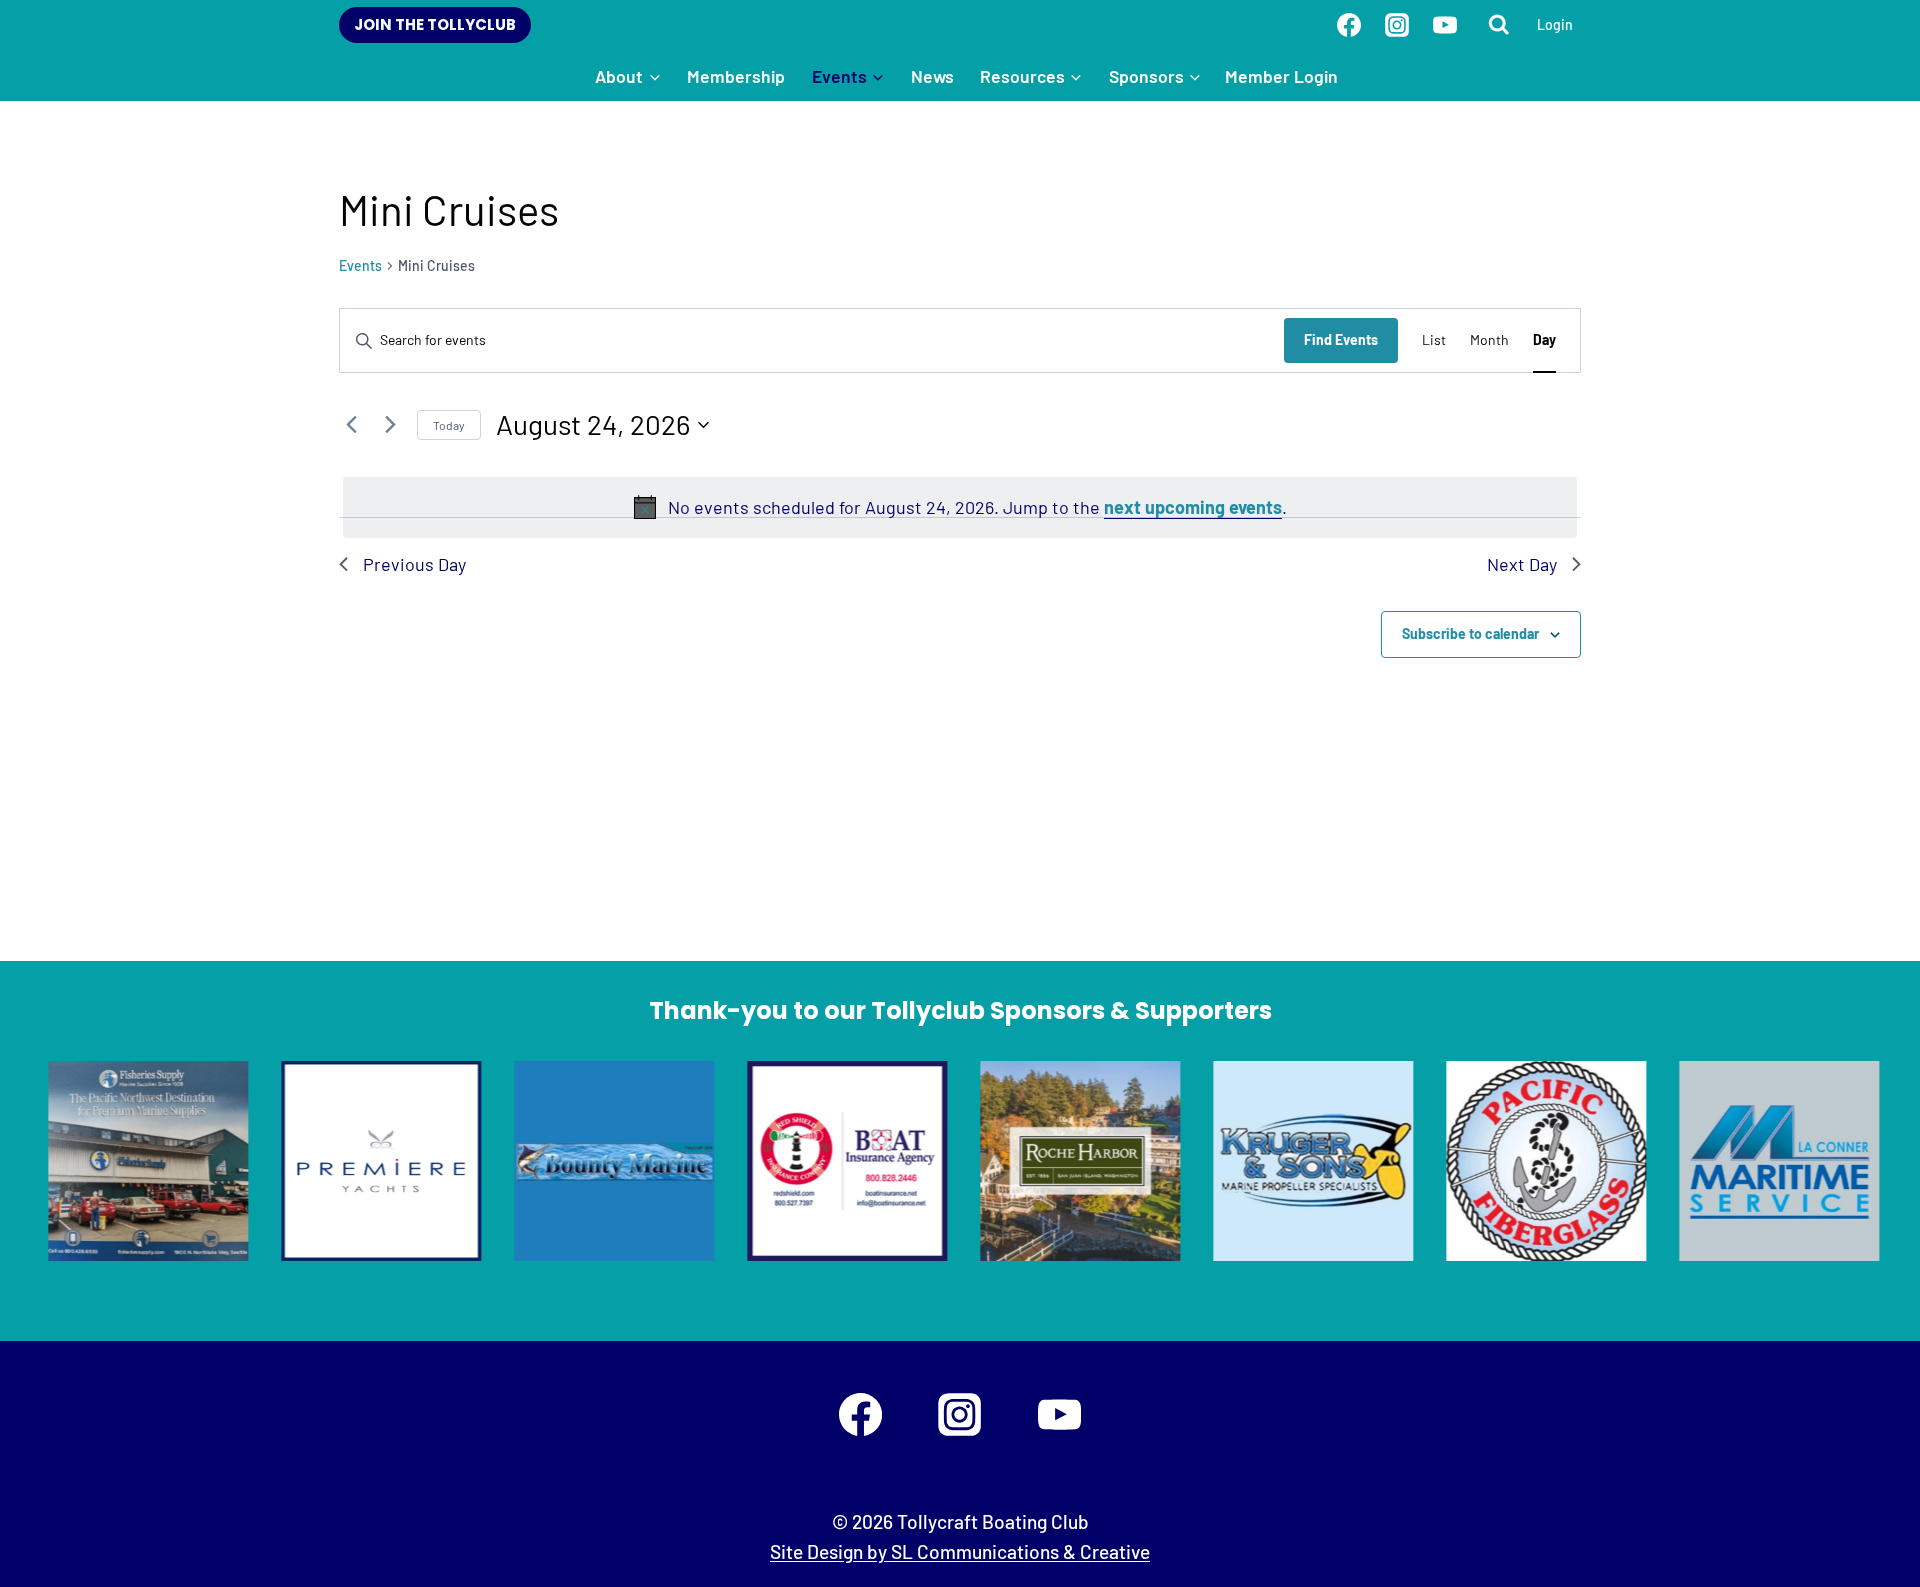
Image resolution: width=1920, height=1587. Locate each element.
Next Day (1522, 564)
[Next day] (390, 425)
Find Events (1341, 339)
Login (1555, 24)
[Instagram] (1397, 25)
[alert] (960, 507)
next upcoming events (1193, 507)
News (932, 76)
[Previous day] (351, 425)
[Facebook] (1349, 25)
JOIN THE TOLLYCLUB (435, 24)
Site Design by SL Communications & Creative (960, 1551)
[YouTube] (1445, 25)
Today (449, 425)
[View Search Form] (1499, 25)
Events (360, 265)
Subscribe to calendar (1470, 633)
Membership (736, 76)
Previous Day (414, 564)
